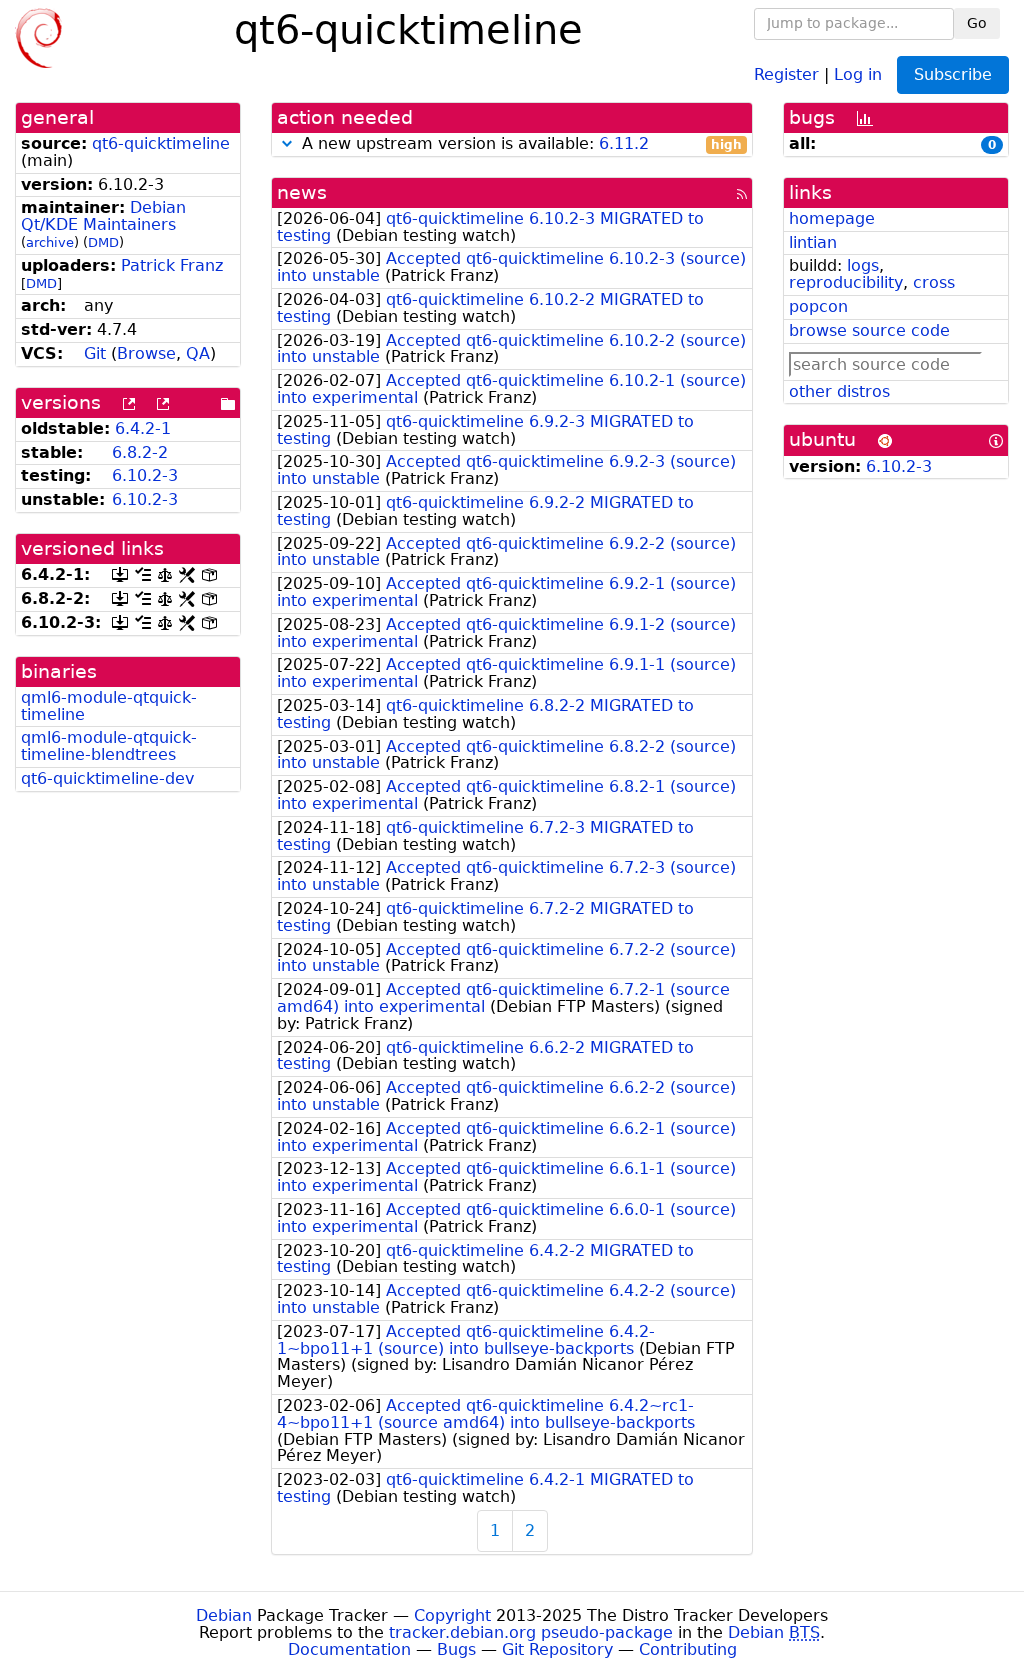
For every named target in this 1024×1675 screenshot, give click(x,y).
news (302, 192)
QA (198, 353)
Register (786, 73)
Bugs (456, 1649)
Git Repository (557, 1649)
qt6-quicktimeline (161, 143)
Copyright (452, 1615)
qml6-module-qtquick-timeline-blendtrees (109, 746)
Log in (858, 73)
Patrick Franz (172, 265)
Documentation (349, 1649)
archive (50, 242)
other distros (839, 391)
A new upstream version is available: (519, 144)
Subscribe (953, 74)
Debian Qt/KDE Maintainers (103, 216)
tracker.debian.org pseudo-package (531, 1632)
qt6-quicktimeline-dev (107, 778)
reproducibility (846, 282)
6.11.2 (624, 143)
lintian (813, 242)
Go (977, 23)
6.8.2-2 (140, 452)
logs (863, 265)
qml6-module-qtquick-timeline (109, 706)
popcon (818, 306)
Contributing (688, 1649)
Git (95, 353)
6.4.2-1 (143, 428)
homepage (832, 218)
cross (934, 282)
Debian (224, 1615)
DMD (103, 242)
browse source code (869, 330)
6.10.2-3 (145, 475)
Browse (146, 353)
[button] (287, 143)
